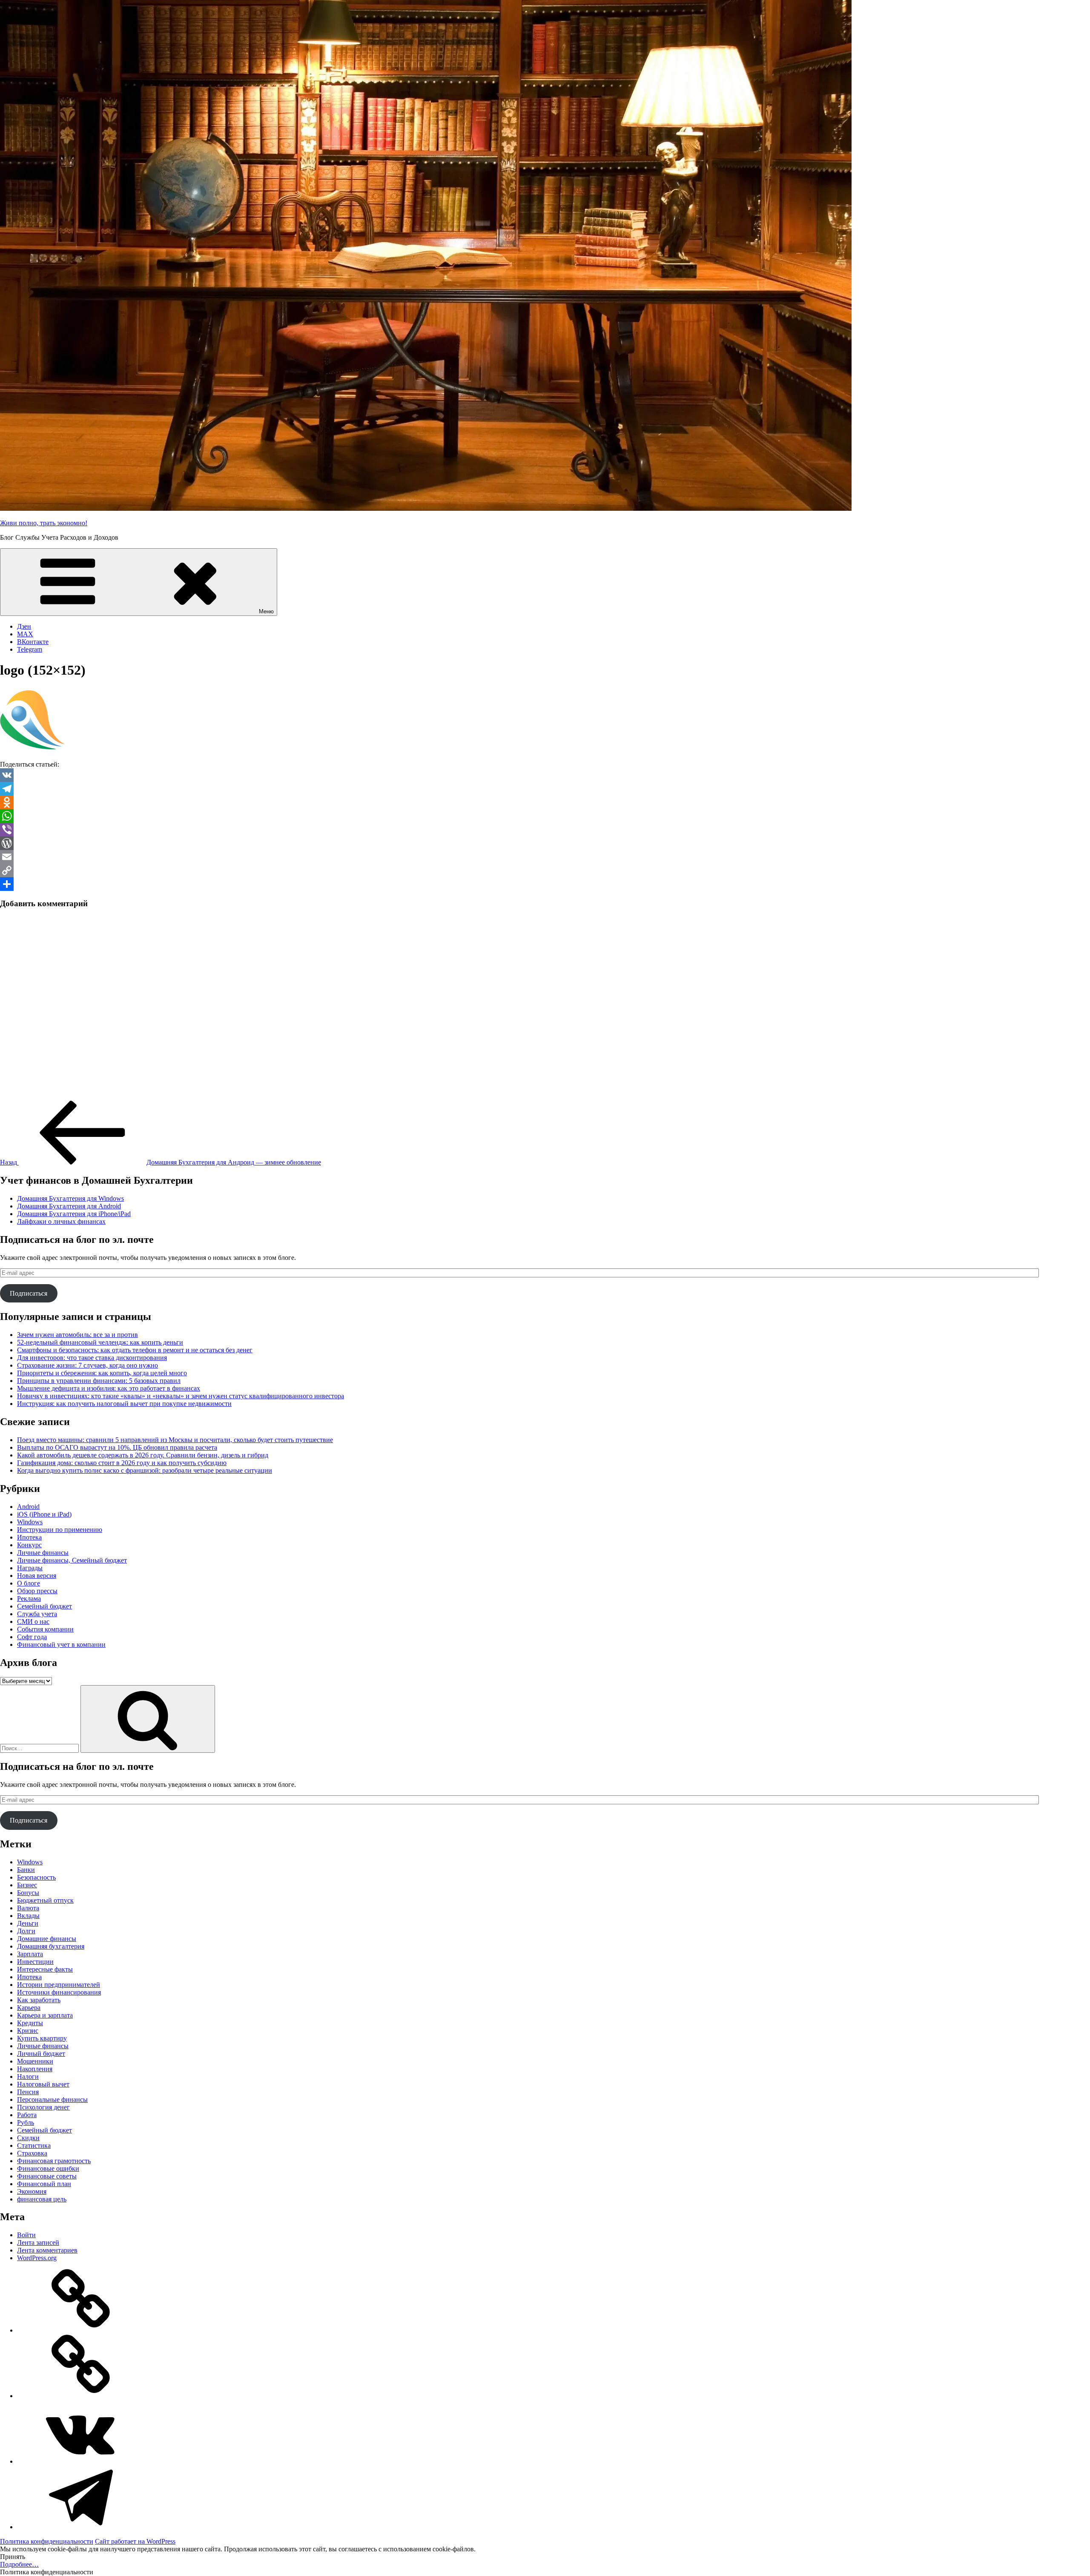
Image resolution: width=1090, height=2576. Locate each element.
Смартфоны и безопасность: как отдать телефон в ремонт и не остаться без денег (135, 1350)
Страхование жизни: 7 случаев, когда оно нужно (87, 1365)
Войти (26, 2235)
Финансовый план (44, 2184)
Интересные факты (45, 1969)
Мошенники (35, 2061)
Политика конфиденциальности (47, 2541)
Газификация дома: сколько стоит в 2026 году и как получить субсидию (122, 1463)
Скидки (28, 2138)
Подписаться (29, 1293)
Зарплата (30, 1954)
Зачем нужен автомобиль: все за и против (77, 1335)
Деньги (28, 1923)
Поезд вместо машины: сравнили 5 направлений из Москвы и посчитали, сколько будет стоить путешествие (175, 1440)
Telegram (30, 649)
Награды (30, 1568)
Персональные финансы (52, 2099)
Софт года (32, 1637)
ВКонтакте (33, 642)
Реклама (29, 1599)
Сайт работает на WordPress (135, 2541)
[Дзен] (81, 2330)
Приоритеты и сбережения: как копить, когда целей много (102, 1373)
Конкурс (29, 1545)
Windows (30, 1522)
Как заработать (39, 2000)
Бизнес (27, 1885)
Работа (27, 2115)
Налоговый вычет (43, 2084)
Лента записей (38, 2243)
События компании (45, 1629)
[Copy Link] (545, 870)
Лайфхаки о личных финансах (61, 1221)
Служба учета (37, 1614)
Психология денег (43, 2107)
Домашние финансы (47, 1939)
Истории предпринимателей (59, 1985)
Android (28, 1507)
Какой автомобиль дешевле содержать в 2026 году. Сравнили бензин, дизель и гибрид (143, 1455)
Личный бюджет (41, 2054)
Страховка (32, 2153)
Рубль (26, 2122)
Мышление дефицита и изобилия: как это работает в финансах (109, 1388)
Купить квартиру (42, 2038)
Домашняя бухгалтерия (51, 1946)
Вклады (28, 1916)
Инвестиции (35, 1962)
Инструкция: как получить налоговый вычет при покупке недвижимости (124, 1404)
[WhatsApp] (545, 816)
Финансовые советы (47, 2176)
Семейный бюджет (44, 1606)
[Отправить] (545, 884)
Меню (266, 611)
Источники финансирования (59, 1992)
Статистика (34, 2145)
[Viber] (545, 830)
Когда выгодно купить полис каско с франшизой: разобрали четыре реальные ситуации (145, 1470)
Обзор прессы (37, 1591)
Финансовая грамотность (54, 2161)
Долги (26, 1931)
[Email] (545, 857)
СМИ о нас (33, 1621)
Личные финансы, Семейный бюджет (72, 1560)
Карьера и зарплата (45, 2015)
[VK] (545, 775)
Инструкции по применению (60, 1530)
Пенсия (28, 2092)
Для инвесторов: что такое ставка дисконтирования (92, 1358)
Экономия (32, 2191)
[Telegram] (545, 789)
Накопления (35, 2069)
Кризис (28, 2031)
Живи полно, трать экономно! (44, 523)
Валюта (28, 1908)
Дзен (24, 626)
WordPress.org (37, 2258)
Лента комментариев (47, 2250)
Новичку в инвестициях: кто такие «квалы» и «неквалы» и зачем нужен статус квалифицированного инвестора (181, 1396)
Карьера (29, 2008)
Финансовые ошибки (48, 2168)
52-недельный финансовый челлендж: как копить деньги (100, 1342)
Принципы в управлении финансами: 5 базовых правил (99, 1381)
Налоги (28, 2077)
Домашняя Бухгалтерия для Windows (70, 1198)
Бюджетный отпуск (45, 1900)
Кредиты (30, 2023)
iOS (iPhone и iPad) (44, 1514)
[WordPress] (545, 843)
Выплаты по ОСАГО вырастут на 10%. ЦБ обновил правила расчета (117, 1447)
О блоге (29, 1583)
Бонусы (28, 1893)
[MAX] (81, 2396)
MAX (25, 634)
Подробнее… (19, 2564)
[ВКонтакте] (81, 2461)
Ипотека (29, 1537)
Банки (26, 1870)
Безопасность (36, 1877)
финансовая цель (42, 2199)
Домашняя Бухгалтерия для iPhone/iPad (74, 1214)
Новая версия (37, 1576)
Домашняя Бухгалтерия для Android (69, 1206)
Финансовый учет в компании (61, 1644)
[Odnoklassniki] (545, 802)
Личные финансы (43, 1553)
